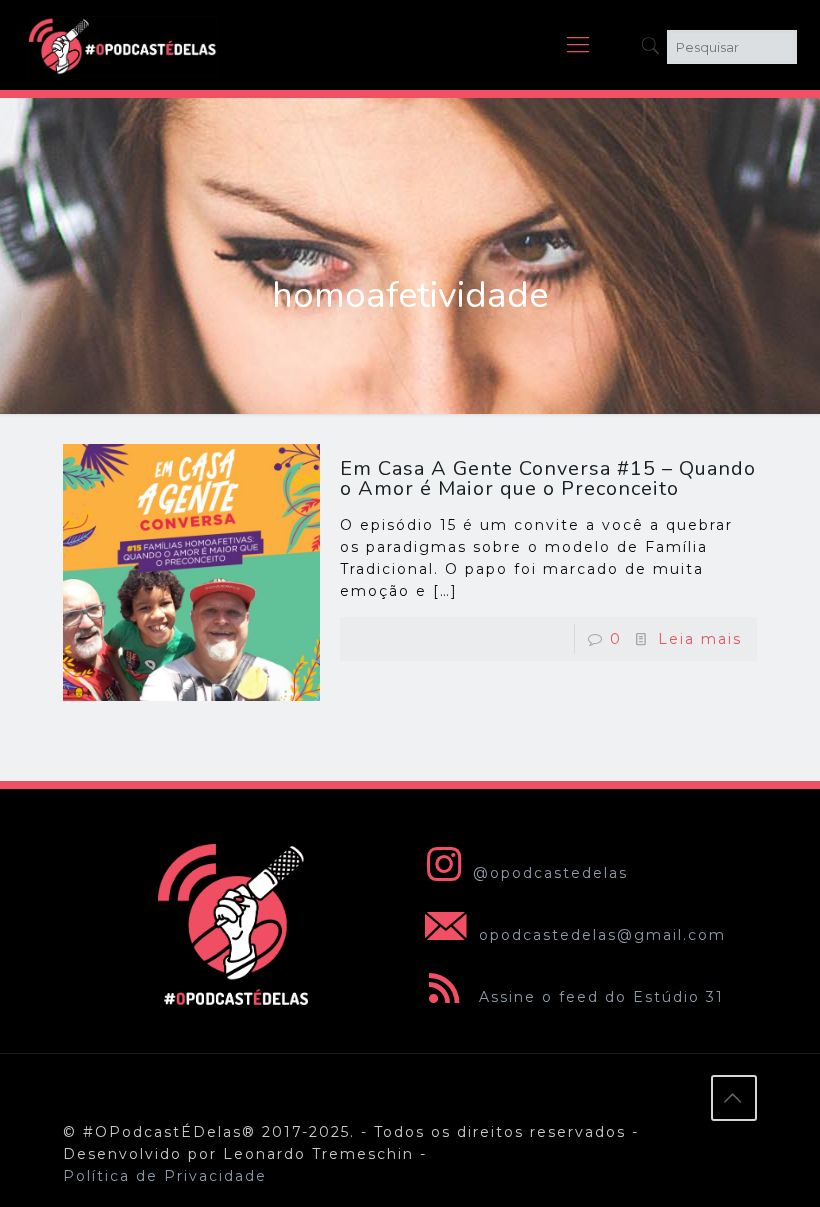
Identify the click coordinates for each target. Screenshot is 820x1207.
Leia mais (700, 639)
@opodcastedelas (550, 873)
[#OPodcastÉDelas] (123, 45)
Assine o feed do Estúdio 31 (598, 997)
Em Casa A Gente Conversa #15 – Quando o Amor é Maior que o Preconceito (548, 478)
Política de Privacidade (165, 1176)
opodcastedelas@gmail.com (599, 935)
